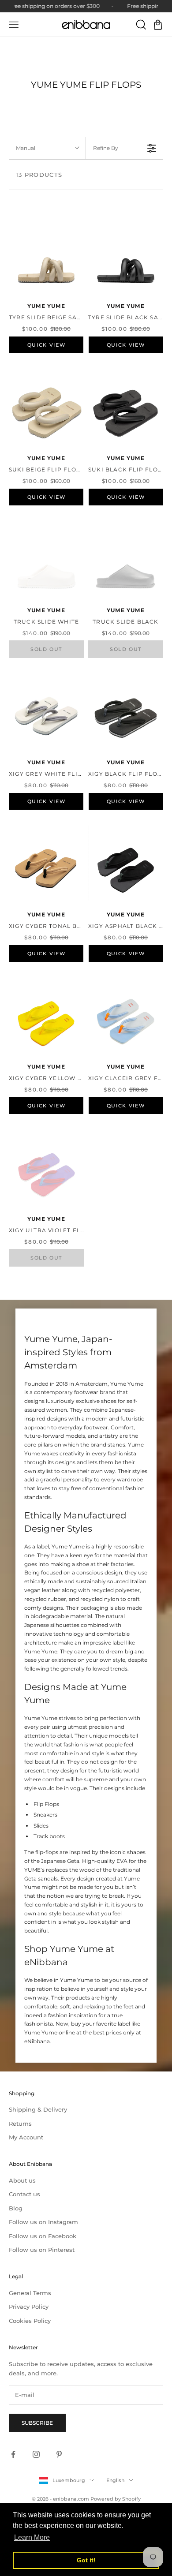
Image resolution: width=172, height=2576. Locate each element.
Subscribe (37, 2423)
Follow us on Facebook (43, 2236)
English (115, 2480)
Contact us (24, 2194)
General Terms (30, 2293)
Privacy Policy (29, 2307)
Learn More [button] (32, 2537)
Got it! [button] (86, 2560)
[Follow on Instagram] (36, 2454)
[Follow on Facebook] (13, 2454)
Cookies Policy (30, 2321)
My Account (26, 2137)
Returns (20, 2124)
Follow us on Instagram (43, 2222)
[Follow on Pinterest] (59, 2454)
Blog (16, 2208)
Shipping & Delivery (38, 2109)
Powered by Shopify (116, 2499)
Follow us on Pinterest (42, 2250)
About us (22, 2180)
